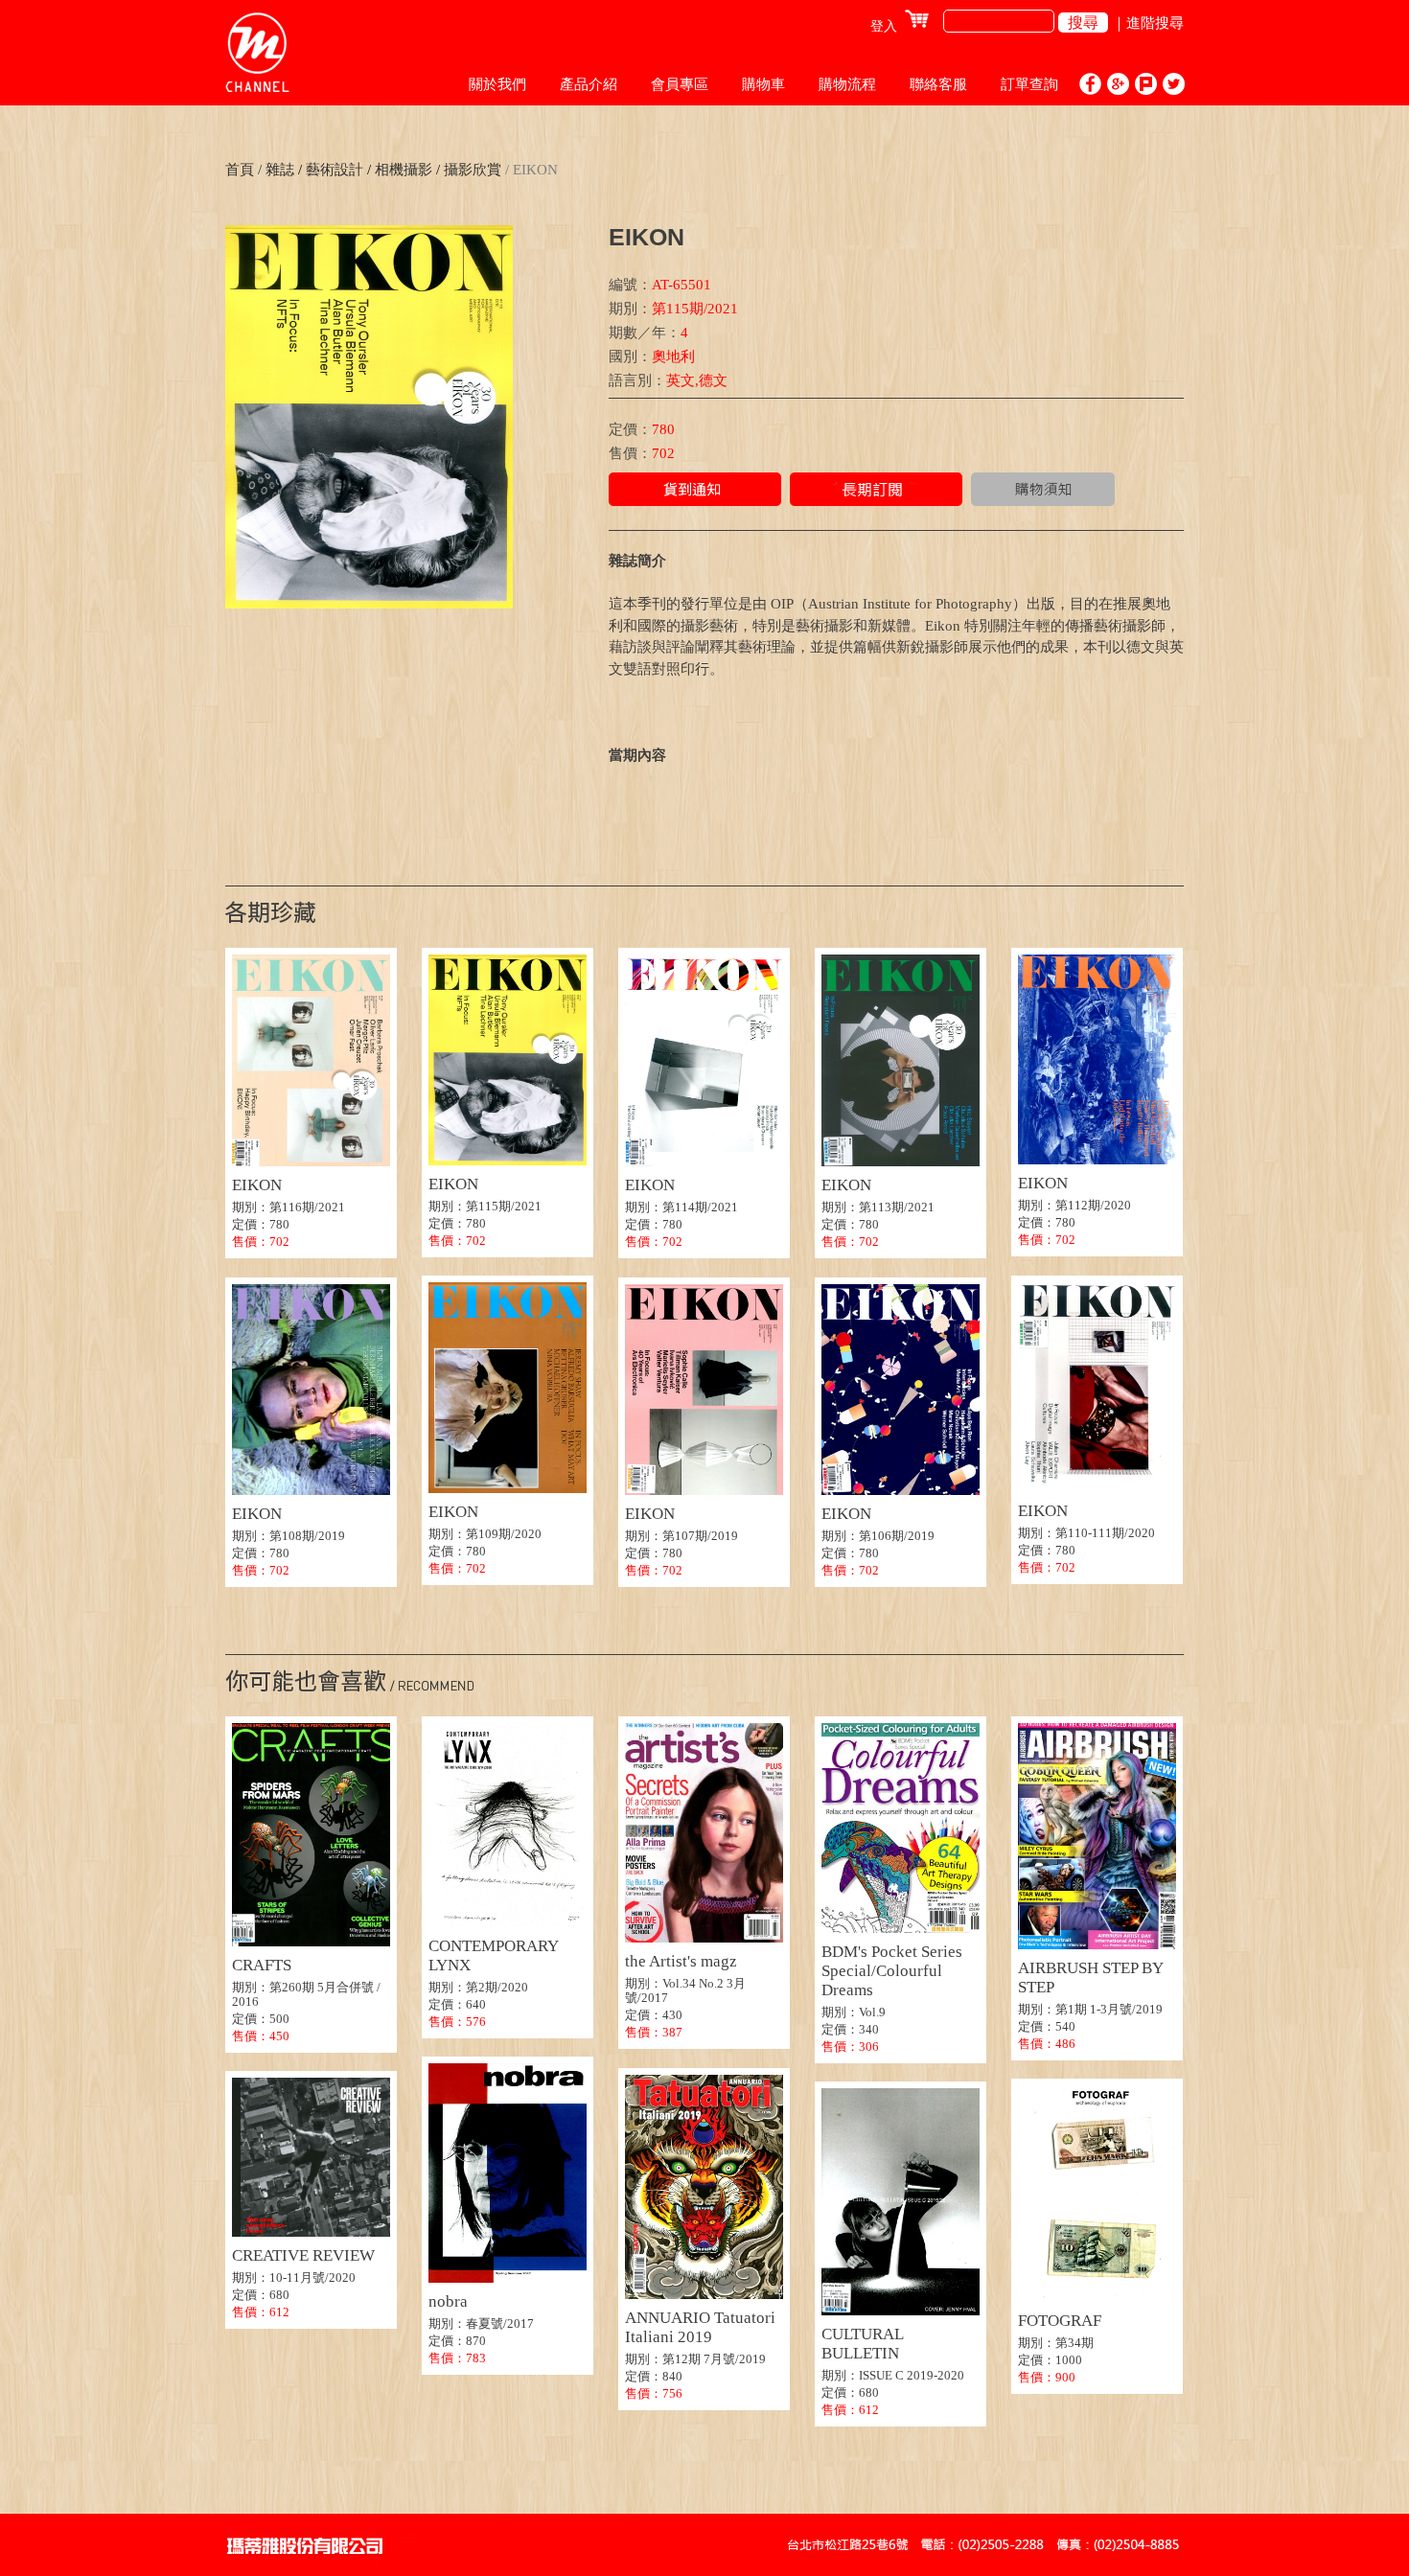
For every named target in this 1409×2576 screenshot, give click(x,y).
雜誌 (280, 170)
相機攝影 (402, 170)
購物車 (763, 84)
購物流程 (847, 84)
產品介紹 (589, 84)
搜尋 (1083, 23)
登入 (884, 26)
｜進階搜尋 (1148, 23)
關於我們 (497, 84)
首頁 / (243, 170)
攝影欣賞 (471, 170)
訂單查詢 (1029, 84)
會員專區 (680, 84)
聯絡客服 (938, 84)
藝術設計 (335, 170)
